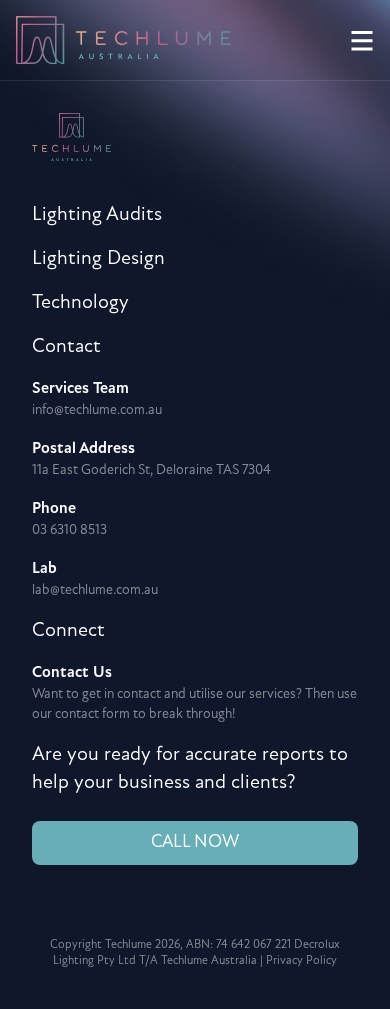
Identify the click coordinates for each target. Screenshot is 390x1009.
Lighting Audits (97, 215)
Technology (80, 303)
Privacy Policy (301, 961)
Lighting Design (98, 259)
